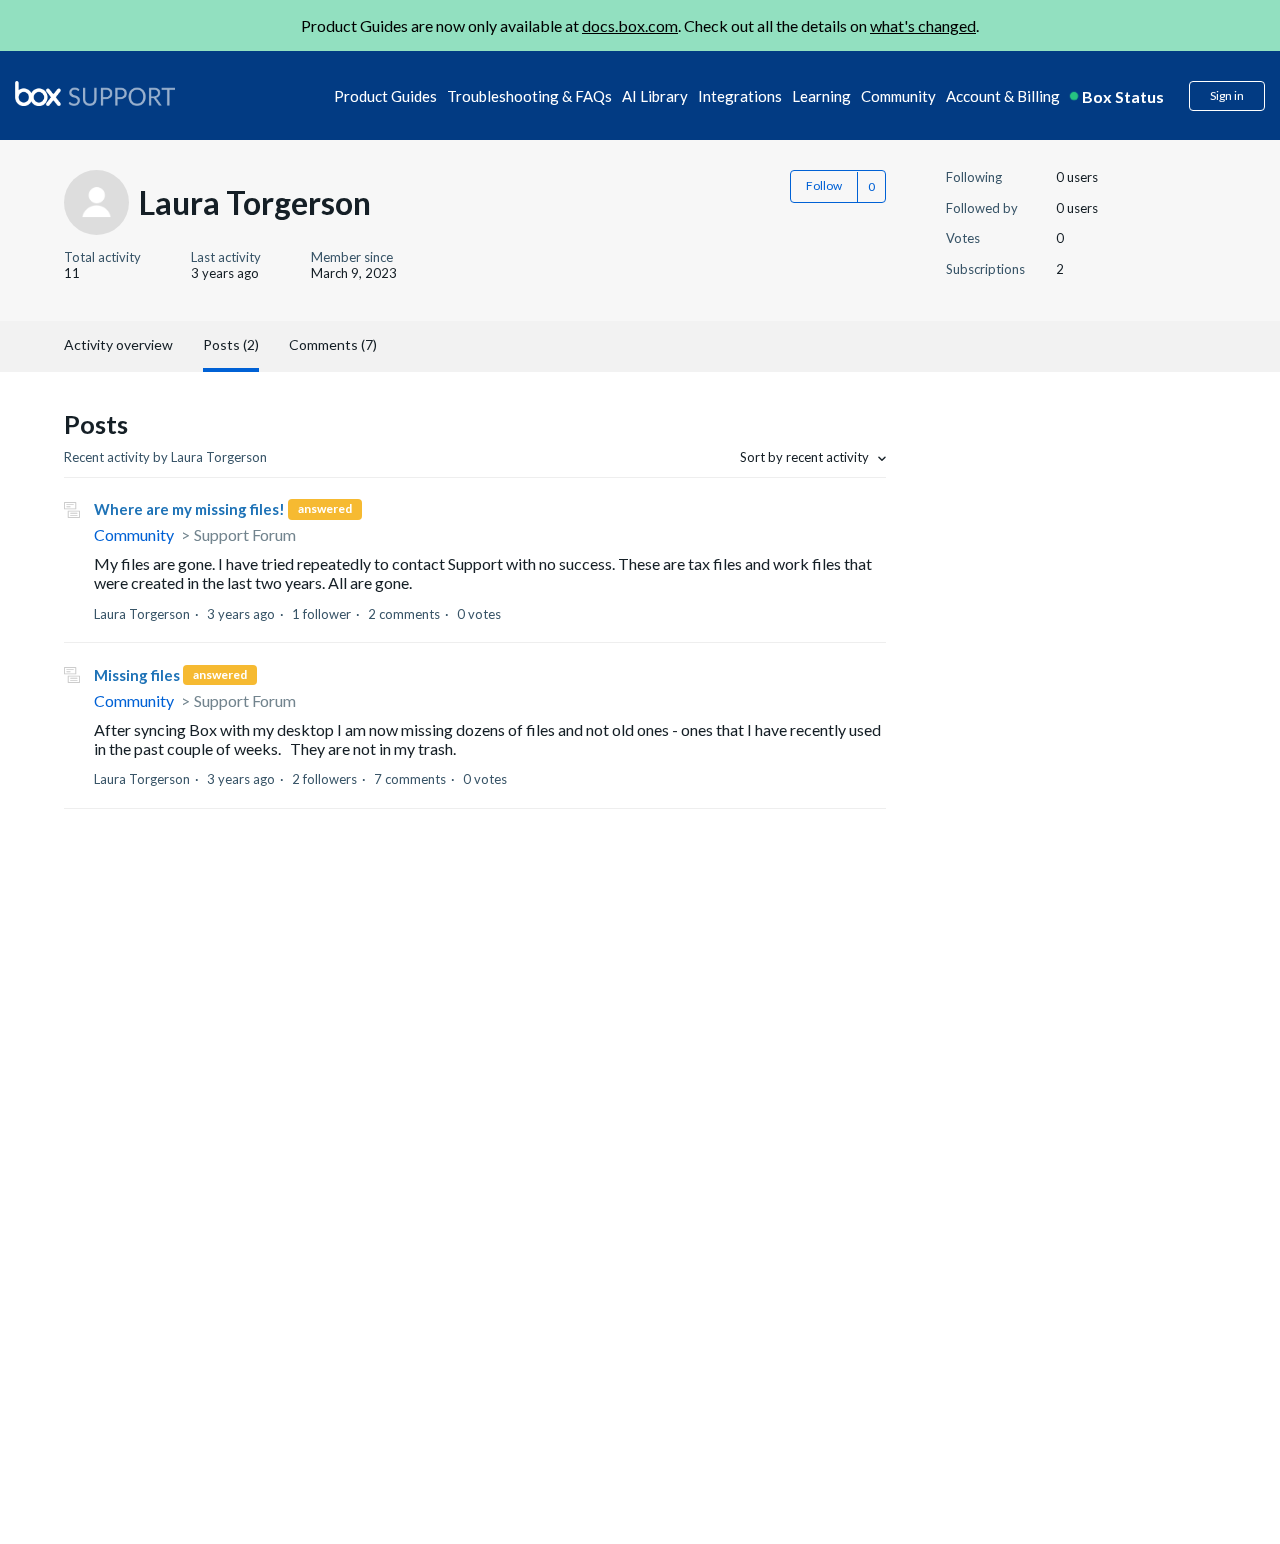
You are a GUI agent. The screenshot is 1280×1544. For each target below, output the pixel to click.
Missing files (137, 675)
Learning (821, 96)
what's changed (923, 25)
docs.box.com (630, 25)
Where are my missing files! (189, 509)
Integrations (740, 96)
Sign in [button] (1227, 95)
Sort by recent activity (806, 457)
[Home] (95, 95)
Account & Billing (1003, 96)
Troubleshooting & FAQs (529, 96)
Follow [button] (824, 185)
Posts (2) (231, 344)
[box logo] (95, 93)
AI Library (655, 96)
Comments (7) (333, 344)
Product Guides (385, 96)
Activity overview (118, 344)
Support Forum (245, 534)
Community (898, 96)
